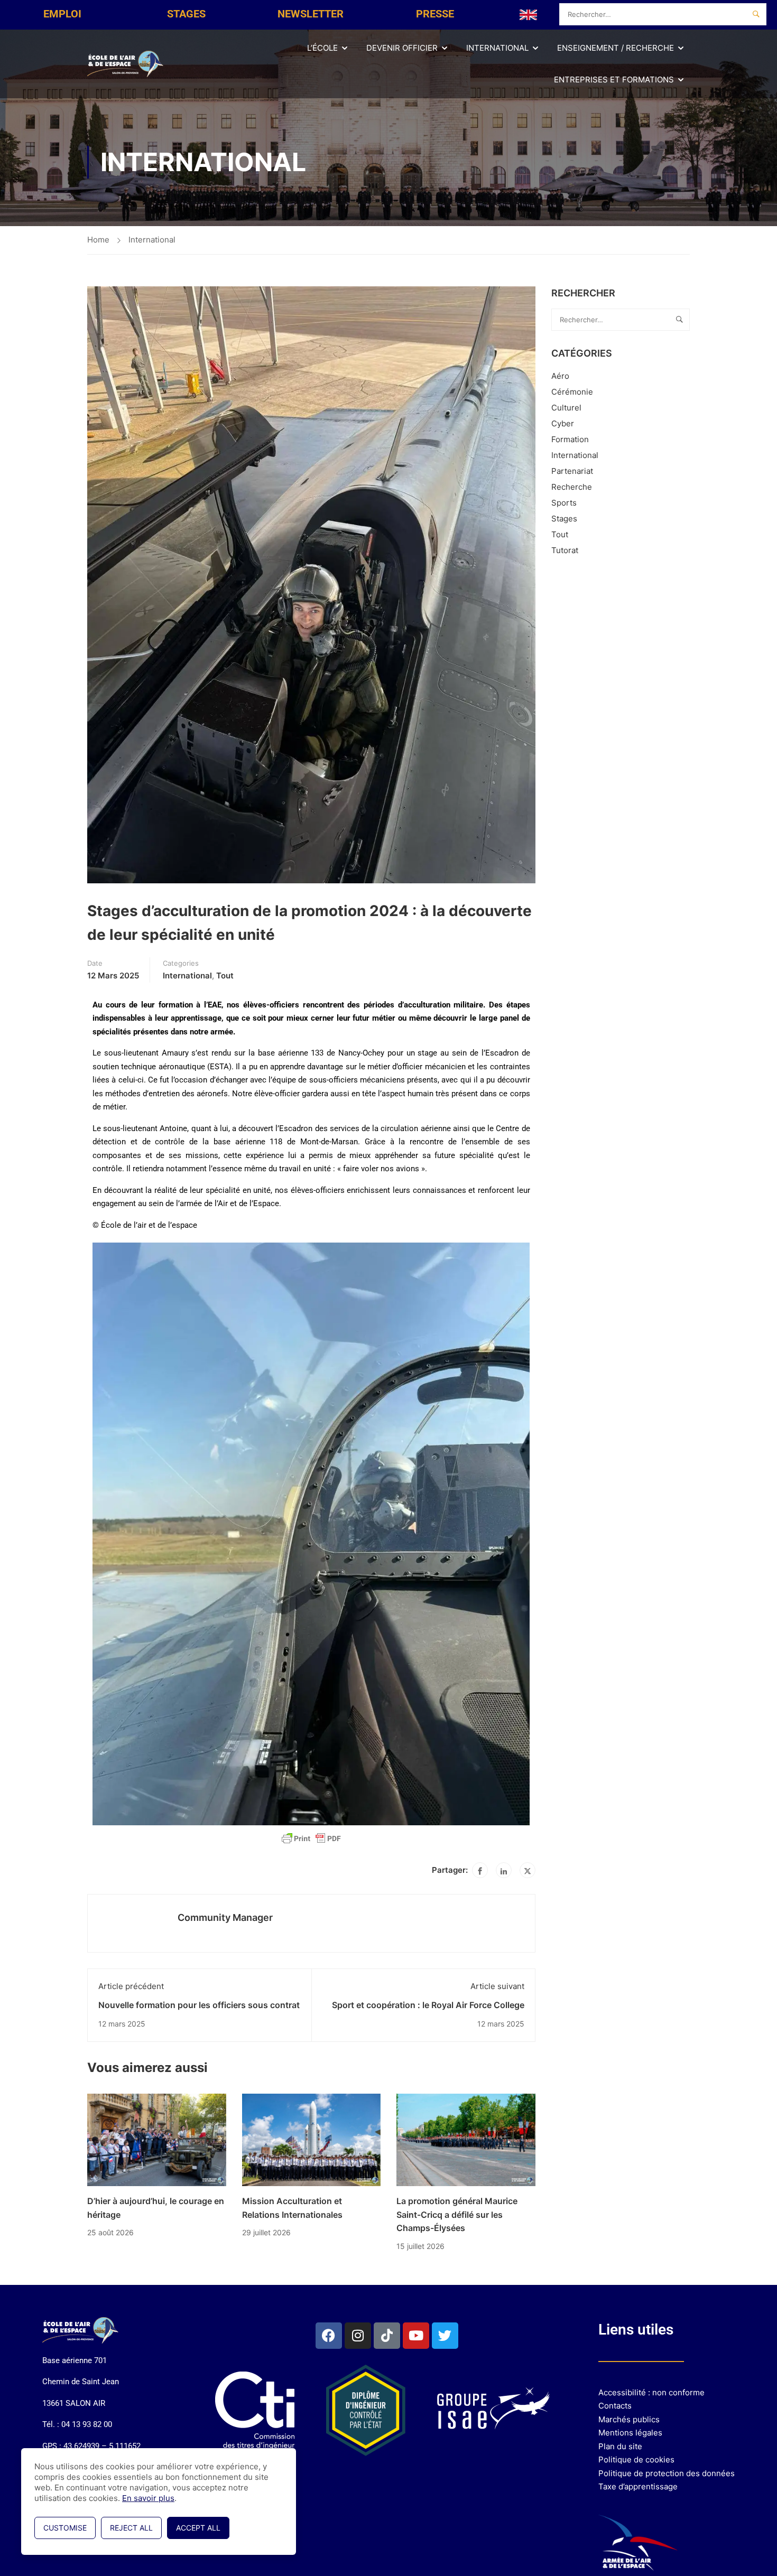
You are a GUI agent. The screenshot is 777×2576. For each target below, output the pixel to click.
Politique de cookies (636, 2460)
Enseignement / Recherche (616, 48)
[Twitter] (528, 1870)
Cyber (563, 423)
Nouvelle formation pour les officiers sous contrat (199, 2005)
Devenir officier (402, 48)
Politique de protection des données (667, 2473)
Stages (564, 519)
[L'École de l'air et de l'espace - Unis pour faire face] (127, 64)
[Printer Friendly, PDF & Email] (311, 1838)
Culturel (566, 408)
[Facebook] (480, 1870)
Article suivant (497, 1986)
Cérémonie (572, 392)
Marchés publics (629, 2419)
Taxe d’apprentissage (638, 2486)
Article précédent (131, 1986)
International (497, 48)
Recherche (572, 487)
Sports (564, 503)
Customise (65, 2528)
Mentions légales (630, 2433)
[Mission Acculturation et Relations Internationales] (312, 2139)
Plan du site (620, 2446)
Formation (570, 439)
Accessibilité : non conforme (651, 2392)
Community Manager (225, 1917)
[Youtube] (416, 2336)
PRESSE (435, 14)
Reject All (131, 2528)
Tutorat (565, 550)
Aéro (560, 376)
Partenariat (572, 471)
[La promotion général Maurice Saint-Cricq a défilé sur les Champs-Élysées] (466, 2139)
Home (98, 240)
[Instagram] (358, 2336)
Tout (225, 976)
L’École (322, 48)
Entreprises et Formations (614, 80)
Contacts (615, 2406)
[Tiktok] (387, 2336)
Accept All (198, 2528)
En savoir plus (148, 2498)
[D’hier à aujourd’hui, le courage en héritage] (157, 2139)
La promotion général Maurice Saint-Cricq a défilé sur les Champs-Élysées (457, 2214)
